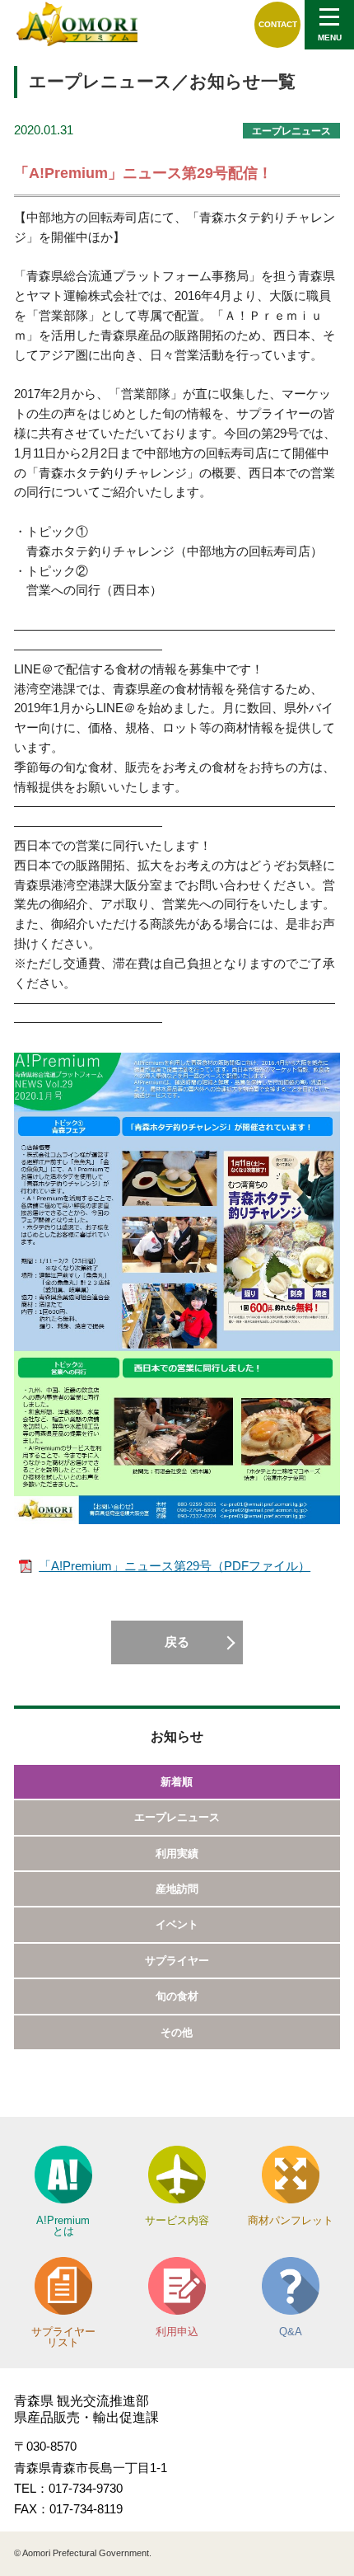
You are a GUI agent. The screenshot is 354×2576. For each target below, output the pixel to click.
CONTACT (278, 24)
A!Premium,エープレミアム (77, 24)
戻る (177, 1642)
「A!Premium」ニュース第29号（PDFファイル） (175, 1566)
